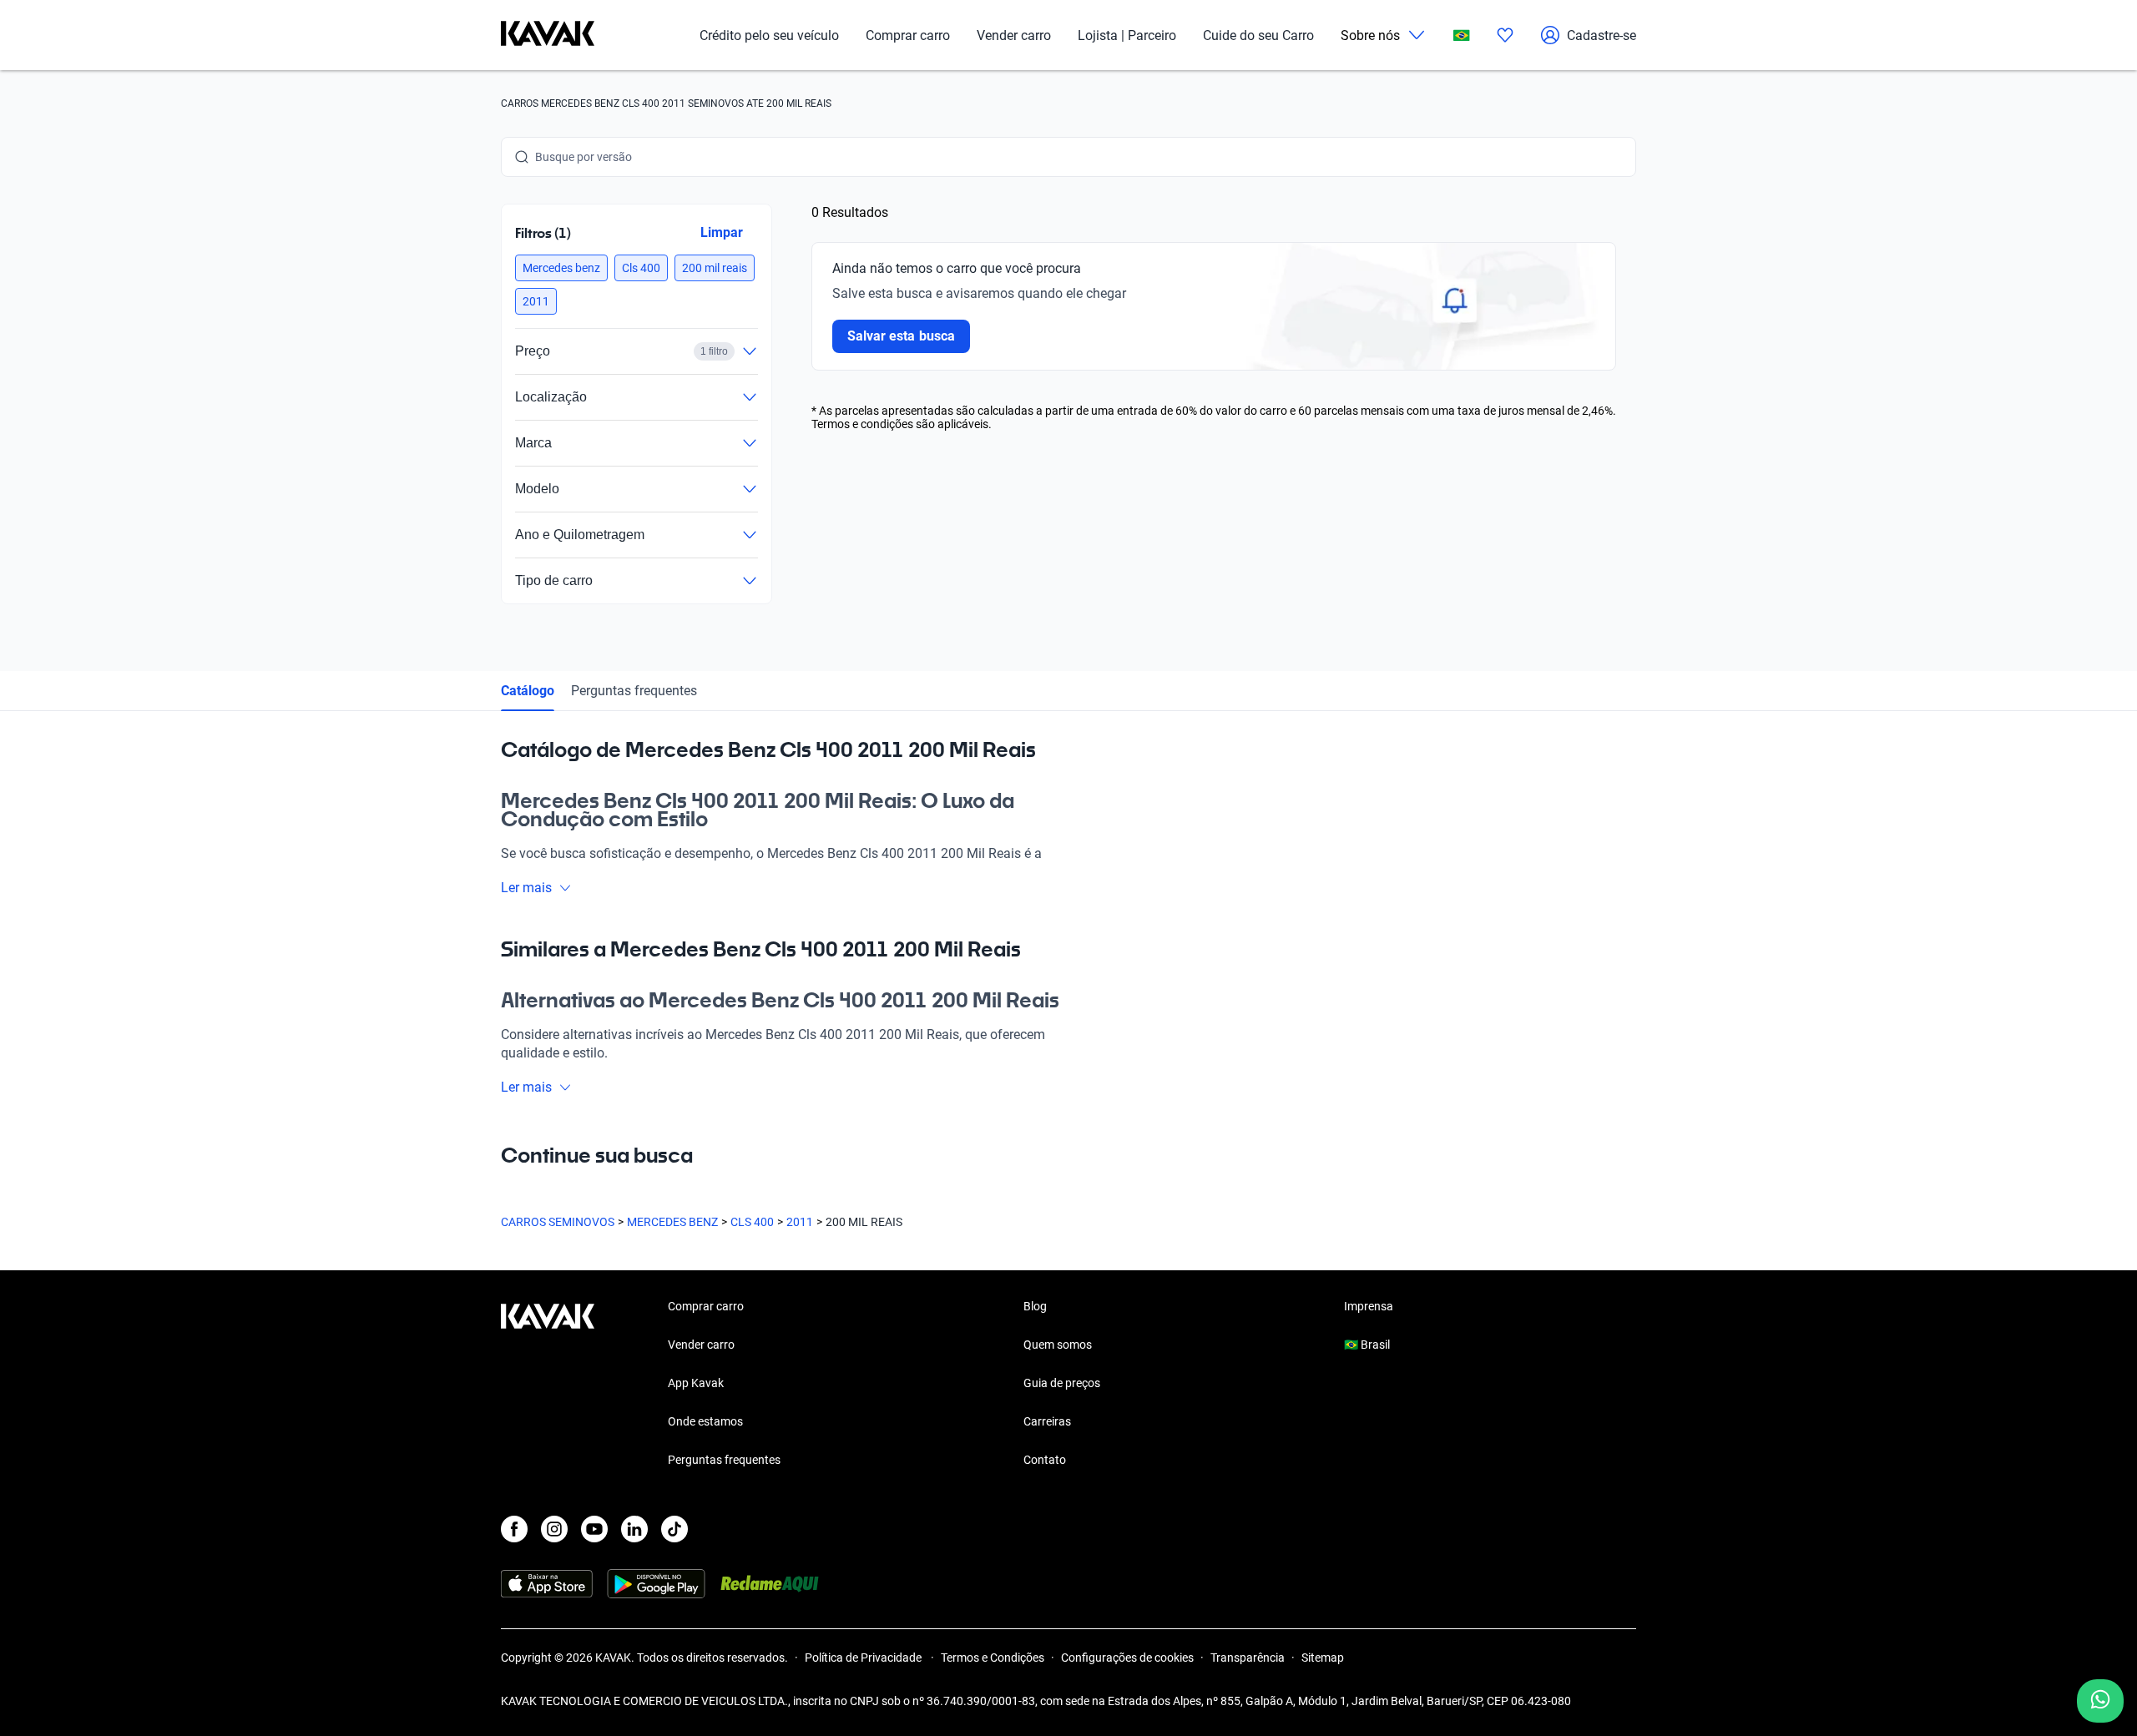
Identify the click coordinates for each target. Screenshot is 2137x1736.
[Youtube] (594, 1529)
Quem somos (1058, 1345)
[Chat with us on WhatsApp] (2100, 1701)
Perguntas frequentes (634, 691)
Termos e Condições (993, 1658)
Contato (1045, 1460)
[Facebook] (514, 1529)
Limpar (722, 232)
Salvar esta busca (901, 336)
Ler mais (526, 888)
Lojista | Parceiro (1127, 35)
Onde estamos (705, 1421)
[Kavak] (548, 35)
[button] (561, 268)
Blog (1035, 1306)
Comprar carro (908, 35)
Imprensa (1369, 1306)
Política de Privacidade (864, 1658)
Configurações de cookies (1127, 1658)
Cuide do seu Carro (1258, 35)
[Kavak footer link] (548, 1385)
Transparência (1248, 1658)
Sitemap (1323, 1658)
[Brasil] (1462, 35)
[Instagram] (554, 1529)
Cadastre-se (1601, 35)
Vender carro (1014, 35)
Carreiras (1047, 1421)
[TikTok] (674, 1529)
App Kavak (696, 1383)
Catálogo (528, 691)
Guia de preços (1062, 1383)
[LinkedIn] (634, 1529)
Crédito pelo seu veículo (769, 35)
